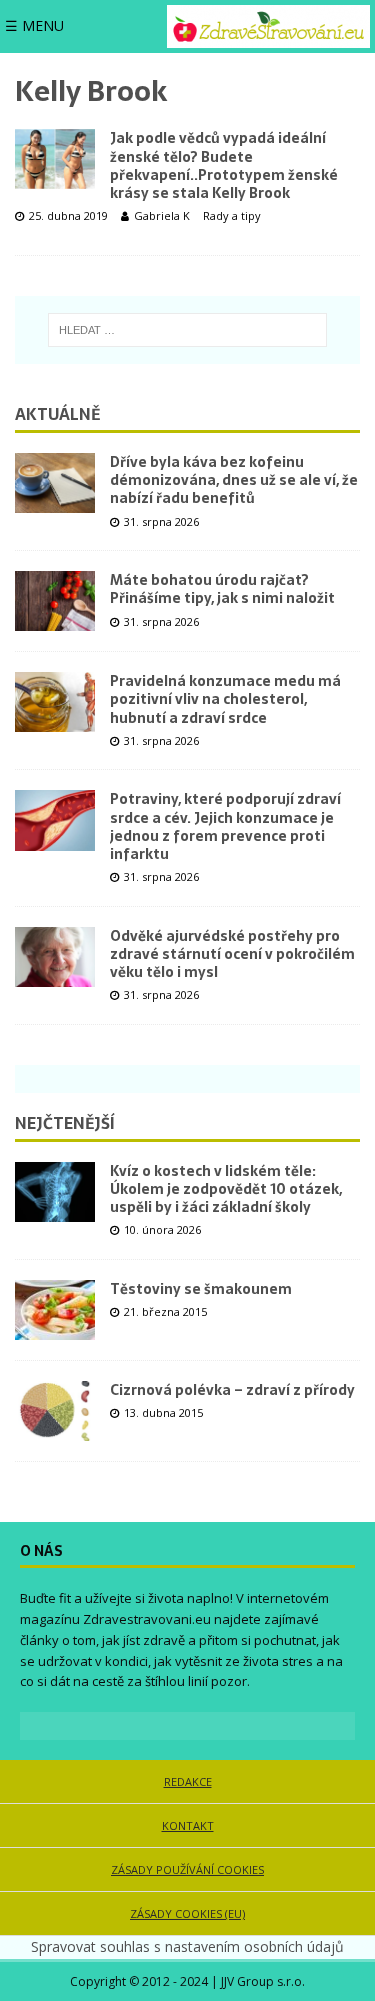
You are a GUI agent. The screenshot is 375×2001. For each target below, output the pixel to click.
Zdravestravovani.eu (147, 1619)
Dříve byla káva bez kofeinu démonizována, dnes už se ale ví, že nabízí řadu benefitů (234, 480)
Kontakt (188, 1825)
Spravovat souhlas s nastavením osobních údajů (187, 1946)
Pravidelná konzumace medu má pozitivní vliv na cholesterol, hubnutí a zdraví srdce (225, 699)
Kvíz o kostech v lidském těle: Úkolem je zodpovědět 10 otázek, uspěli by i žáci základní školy (226, 1189)
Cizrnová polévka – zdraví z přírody (232, 1390)
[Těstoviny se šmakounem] (55, 1310)
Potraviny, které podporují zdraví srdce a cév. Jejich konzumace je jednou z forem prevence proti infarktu (225, 826)
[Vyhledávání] (187, 330)
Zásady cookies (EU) (187, 1913)
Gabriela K (162, 215)
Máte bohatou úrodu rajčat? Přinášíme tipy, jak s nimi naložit (222, 589)
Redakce (188, 1781)
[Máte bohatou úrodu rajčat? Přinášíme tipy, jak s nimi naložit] (55, 601)
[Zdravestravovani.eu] (268, 26)
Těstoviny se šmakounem (201, 1289)
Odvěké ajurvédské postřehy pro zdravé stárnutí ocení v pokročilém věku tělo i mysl (232, 954)
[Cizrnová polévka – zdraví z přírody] (55, 1411)
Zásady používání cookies (187, 1869)
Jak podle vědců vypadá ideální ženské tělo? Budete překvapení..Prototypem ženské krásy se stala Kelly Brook (224, 165)
